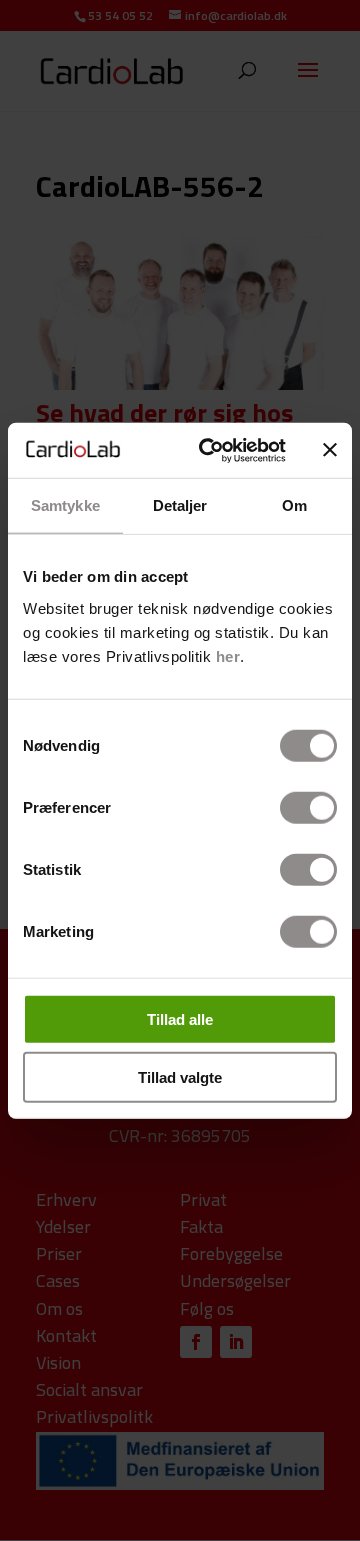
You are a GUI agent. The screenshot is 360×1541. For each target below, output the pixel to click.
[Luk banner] (330, 450)
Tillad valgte (180, 1077)
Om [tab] (294, 505)
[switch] (308, 807)
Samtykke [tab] (65, 505)
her (228, 655)
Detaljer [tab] (180, 505)
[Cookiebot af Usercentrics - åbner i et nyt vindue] (211, 450)
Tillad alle (180, 1018)
